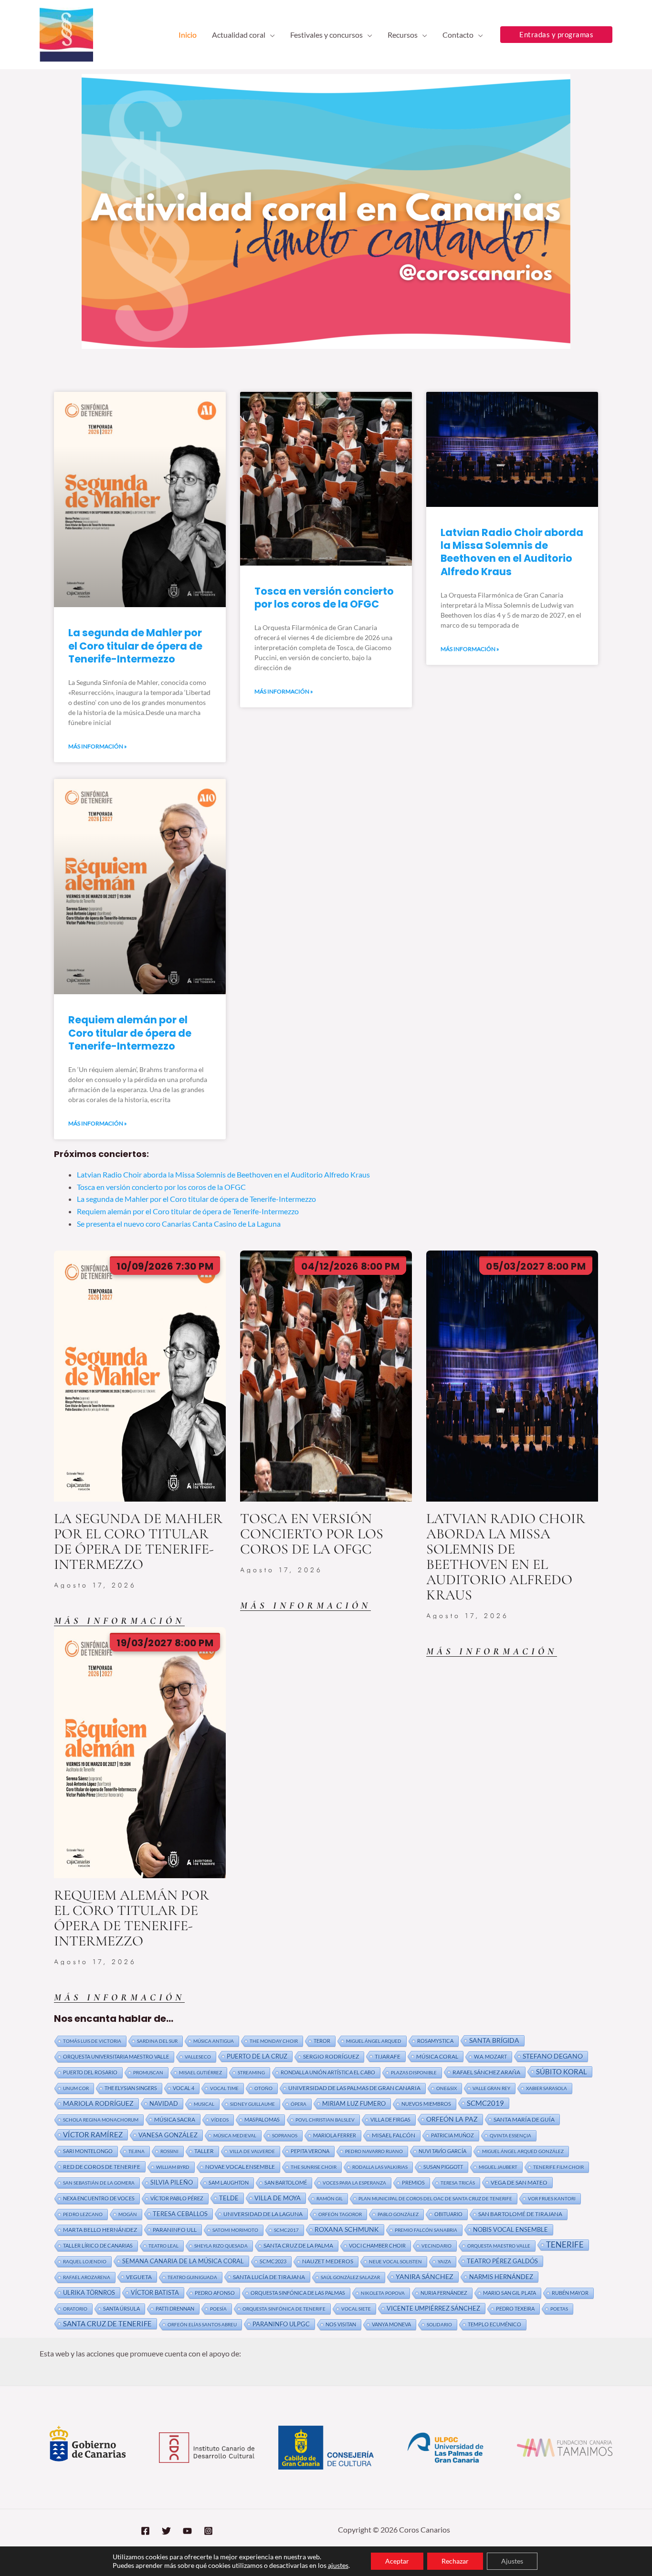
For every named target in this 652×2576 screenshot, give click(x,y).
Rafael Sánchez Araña (486, 2072)
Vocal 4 (184, 2088)
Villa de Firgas (390, 2119)
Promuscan (148, 2072)
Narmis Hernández (501, 2277)
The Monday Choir (274, 2041)
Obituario (448, 2214)
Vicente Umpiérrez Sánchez (433, 2308)
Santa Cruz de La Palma (298, 2245)
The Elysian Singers (131, 2088)
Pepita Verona (310, 2151)
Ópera (299, 2104)
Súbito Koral (562, 2071)
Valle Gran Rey (491, 2088)
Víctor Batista (155, 2292)
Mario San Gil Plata (510, 2293)
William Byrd (173, 2167)
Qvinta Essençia (510, 2135)
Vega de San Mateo (519, 2182)
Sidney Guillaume (252, 2104)
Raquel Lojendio (85, 2261)
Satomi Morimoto (235, 2230)
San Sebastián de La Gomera (99, 2183)
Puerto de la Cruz (257, 2056)
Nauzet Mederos (328, 2261)
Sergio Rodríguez (331, 2056)
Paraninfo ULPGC (281, 2324)
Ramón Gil (330, 2198)
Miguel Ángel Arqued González (523, 2151)
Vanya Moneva (391, 2324)
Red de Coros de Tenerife (102, 2166)
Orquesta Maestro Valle (499, 2246)
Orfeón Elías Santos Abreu (202, 2324)
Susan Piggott (443, 2167)
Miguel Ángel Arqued (374, 2041)
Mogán (128, 2214)
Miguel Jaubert (498, 2167)
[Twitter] (166, 2531)
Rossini (169, 2151)
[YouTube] (187, 2531)
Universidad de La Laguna (263, 2214)
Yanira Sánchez (425, 2276)
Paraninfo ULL (175, 2229)
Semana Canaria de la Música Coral (183, 2261)
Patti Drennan (175, 2308)
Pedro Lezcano (83, 2214)
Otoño (263, 2088)
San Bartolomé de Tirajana (520, 2214)
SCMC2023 (273, 2261)
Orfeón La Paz (452, 2119)
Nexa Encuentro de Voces (99, 2198)
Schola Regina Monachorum (101, 2120)
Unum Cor (76, 2088)
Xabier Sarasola (547, 2088)
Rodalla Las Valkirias (380, 2167)
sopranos (285, 2135)
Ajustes (512, 2561)
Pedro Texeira (515, 2308)
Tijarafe (388, 2056)
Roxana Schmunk (347, 2229)
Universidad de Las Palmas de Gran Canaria (354, 2088)
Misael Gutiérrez (200, 2072)
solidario (439, 2324)
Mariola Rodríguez (98, 2103)
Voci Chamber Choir (377, 2245)
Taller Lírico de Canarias (98, 2245)
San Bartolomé (286, 2182)
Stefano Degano (553, 2056)
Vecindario (436, 2246)
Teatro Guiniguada (192, 2277)
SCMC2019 (485, 2103)
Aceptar (397, 2561)
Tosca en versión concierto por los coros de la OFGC (324, 598)
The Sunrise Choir (314, 2167)
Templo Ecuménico (494, 2324)
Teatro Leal (163, 2246)
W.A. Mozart (490, 2056)
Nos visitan (341, 2324)
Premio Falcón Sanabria (426, 2230)
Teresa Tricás (458, 2183)
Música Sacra (175, 2119)
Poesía (218, 2309)
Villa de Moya (278, 2198)
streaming (251, 2072)
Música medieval (235, 2135)
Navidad (164, 2103)
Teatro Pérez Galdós (502, 2261)
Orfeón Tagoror (340, 2214)
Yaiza (444, 2261)
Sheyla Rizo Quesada (221, 2246)
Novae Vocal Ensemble (240, 2167)
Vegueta (139, 2277)
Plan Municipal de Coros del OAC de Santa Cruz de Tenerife (435, 2198)
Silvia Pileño (172, 2182)
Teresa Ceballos (180, 2214)
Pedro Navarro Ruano (374, 2151)
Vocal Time (224, 2088)
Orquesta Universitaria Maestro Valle (116, 2056)
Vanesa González (168, 2135)
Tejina (137, 2151)
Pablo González (398, 2214)
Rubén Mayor (570, 2293)
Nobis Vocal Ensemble (510, 2229)
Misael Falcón (394, 2135)
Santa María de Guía (524, 2119)
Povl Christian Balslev (325, 2120)
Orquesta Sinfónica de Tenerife (284, 2309)
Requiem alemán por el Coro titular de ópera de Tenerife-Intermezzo (130, 1033)
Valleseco (198, 2057)
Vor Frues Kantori (552, 2198)
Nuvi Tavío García (442, 2151)
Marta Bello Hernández (100, 2230)
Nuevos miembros (426, 2104)
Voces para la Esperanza (354, 2183)
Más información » (98, 746)
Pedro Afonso (215, 2293)
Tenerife (565, 2245)
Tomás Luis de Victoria (92, 2041)
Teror (322, 2041)
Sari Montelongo (88, 2151)
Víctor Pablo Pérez (177, 2198)
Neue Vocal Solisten (395, 2261)
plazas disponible (414, 2072)
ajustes (338, 2565)
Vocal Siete (356, 2309)
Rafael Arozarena (87, 2277)
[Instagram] (208, 2531)
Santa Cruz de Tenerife (107, 2324)
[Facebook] (145, 2531)
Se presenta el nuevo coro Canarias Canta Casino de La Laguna (179, 1224)
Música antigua (214, 2041)
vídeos (220, 2120)
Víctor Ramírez (93, 2134)
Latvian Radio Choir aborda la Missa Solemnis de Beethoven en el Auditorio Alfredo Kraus (512, 552)
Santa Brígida (494, 2040)
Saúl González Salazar (350, 2277)
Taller (204, 2151)
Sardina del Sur (157, 2041)
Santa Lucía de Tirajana (269, 2277)
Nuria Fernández (444, 2293)
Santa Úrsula (121, 2308)
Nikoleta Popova (383, 2293)
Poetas (559, 2309)
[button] (270, 35)
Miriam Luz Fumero (354, 2103)
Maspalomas (262, 2119)
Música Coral (437, 2056)
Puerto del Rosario (90, 2072)
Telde (229, 2198)
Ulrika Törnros (89, 2292)
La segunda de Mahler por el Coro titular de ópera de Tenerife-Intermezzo (135, 646)
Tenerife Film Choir (558, 2167)
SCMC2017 (286, 2230)
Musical (204, 2104)
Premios (413, 2182)
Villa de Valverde (252, 2151)
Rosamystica (435, 2041)
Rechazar (455, 2561)
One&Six (447, 2088)
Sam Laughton (229, 2182)
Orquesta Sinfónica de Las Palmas (298, 2293)
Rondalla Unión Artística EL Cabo (328, 2072)
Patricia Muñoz (452, 2135)
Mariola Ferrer (335, 2135)
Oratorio (75, 2309)
